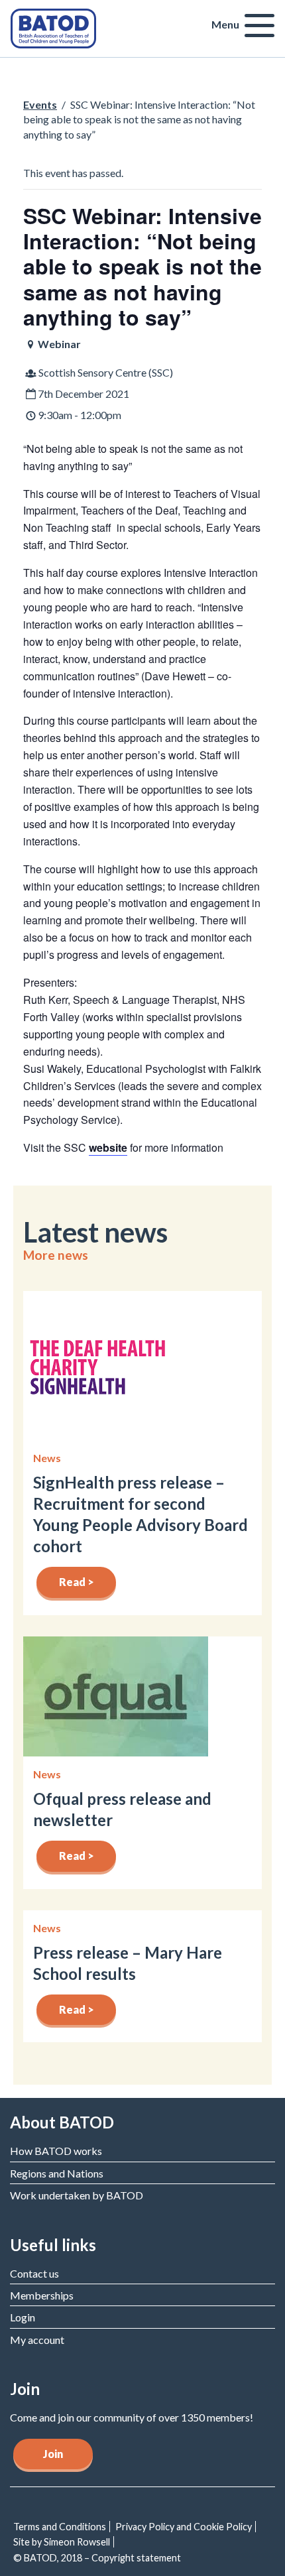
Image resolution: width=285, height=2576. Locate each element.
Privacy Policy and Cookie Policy (184, 2527)
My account (37, 2340)
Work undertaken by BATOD (77, 2195)
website (108, 1147)
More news (56, 1255)
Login (23, 2317)
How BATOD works (56, 2151)
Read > (77, 1582)
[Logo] (53, 27)
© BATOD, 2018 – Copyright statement (97, 2558)
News (47, 1458)
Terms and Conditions (60, 2527)
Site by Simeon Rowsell (62, 2542)
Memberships (42, 2295)
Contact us (34, 2273)
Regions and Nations (57, 2173)
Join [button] (53, 2454)
